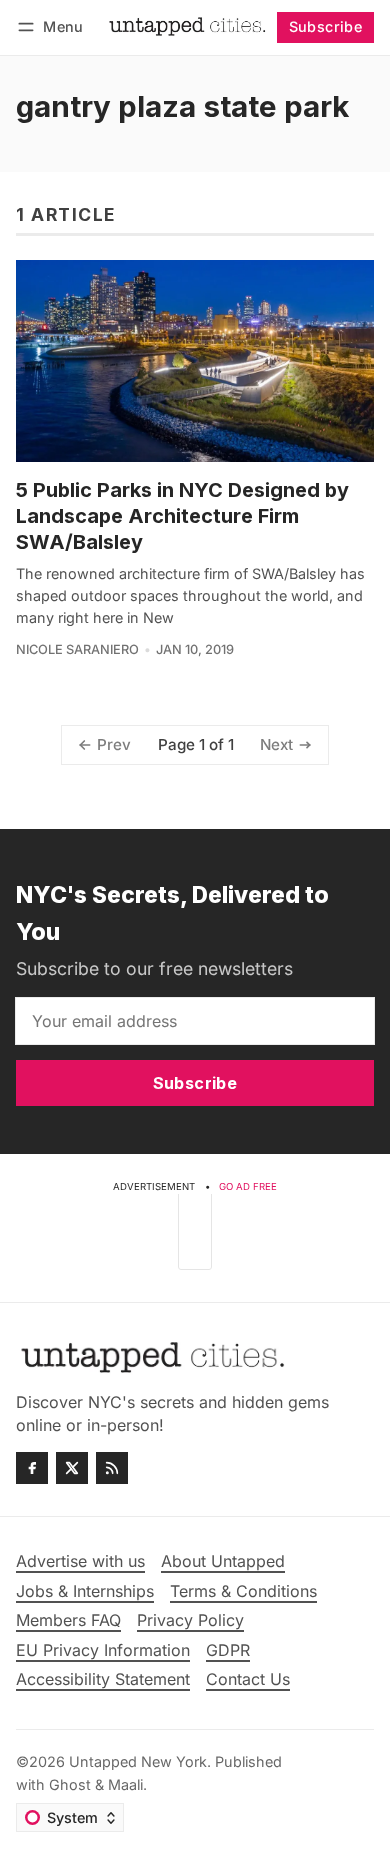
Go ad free (248, 1186)
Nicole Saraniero (77, 649)
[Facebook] (32, 1468)
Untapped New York (138, 1761)
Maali (125, 1784)
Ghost (70, 1784)
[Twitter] (72, 1468)
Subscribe (326, 26)
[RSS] (112, 1468)
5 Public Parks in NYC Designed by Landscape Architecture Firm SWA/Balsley (182, 516)
